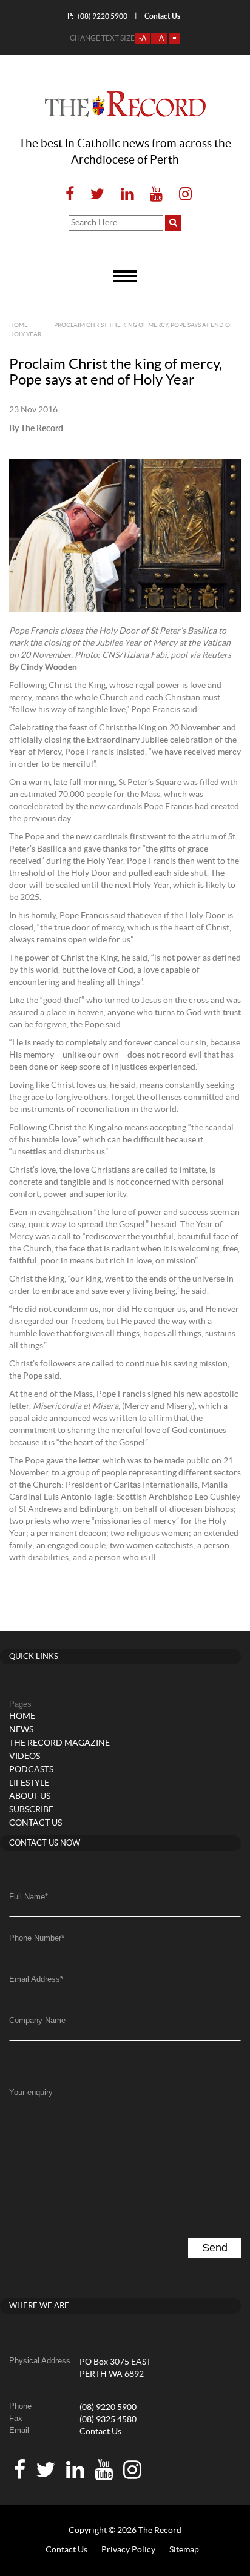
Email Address (36, 1979)
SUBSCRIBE (31, 1810)
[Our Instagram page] (182, 195)
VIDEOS (25, 1757)
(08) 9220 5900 (97, 16)
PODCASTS (31, 1770)
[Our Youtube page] (156, 195)
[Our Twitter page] (97, 195)
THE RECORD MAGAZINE (59, 1743)
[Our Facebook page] (70, 195)
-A (143, 38)
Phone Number (37, 1938)
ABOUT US (30, 1796)
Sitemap (184, 2550)
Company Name (37, 2020)
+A (159, 38)
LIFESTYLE (29, 1783)
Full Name (29, 1897)
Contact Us (100, 2432)
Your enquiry (31, 2092)
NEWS (21, 1730)
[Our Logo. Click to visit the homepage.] (125, 104)
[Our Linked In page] (127, 195)
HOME (22, 1717)
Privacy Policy (128, 2550)
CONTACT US (35, 1823)
